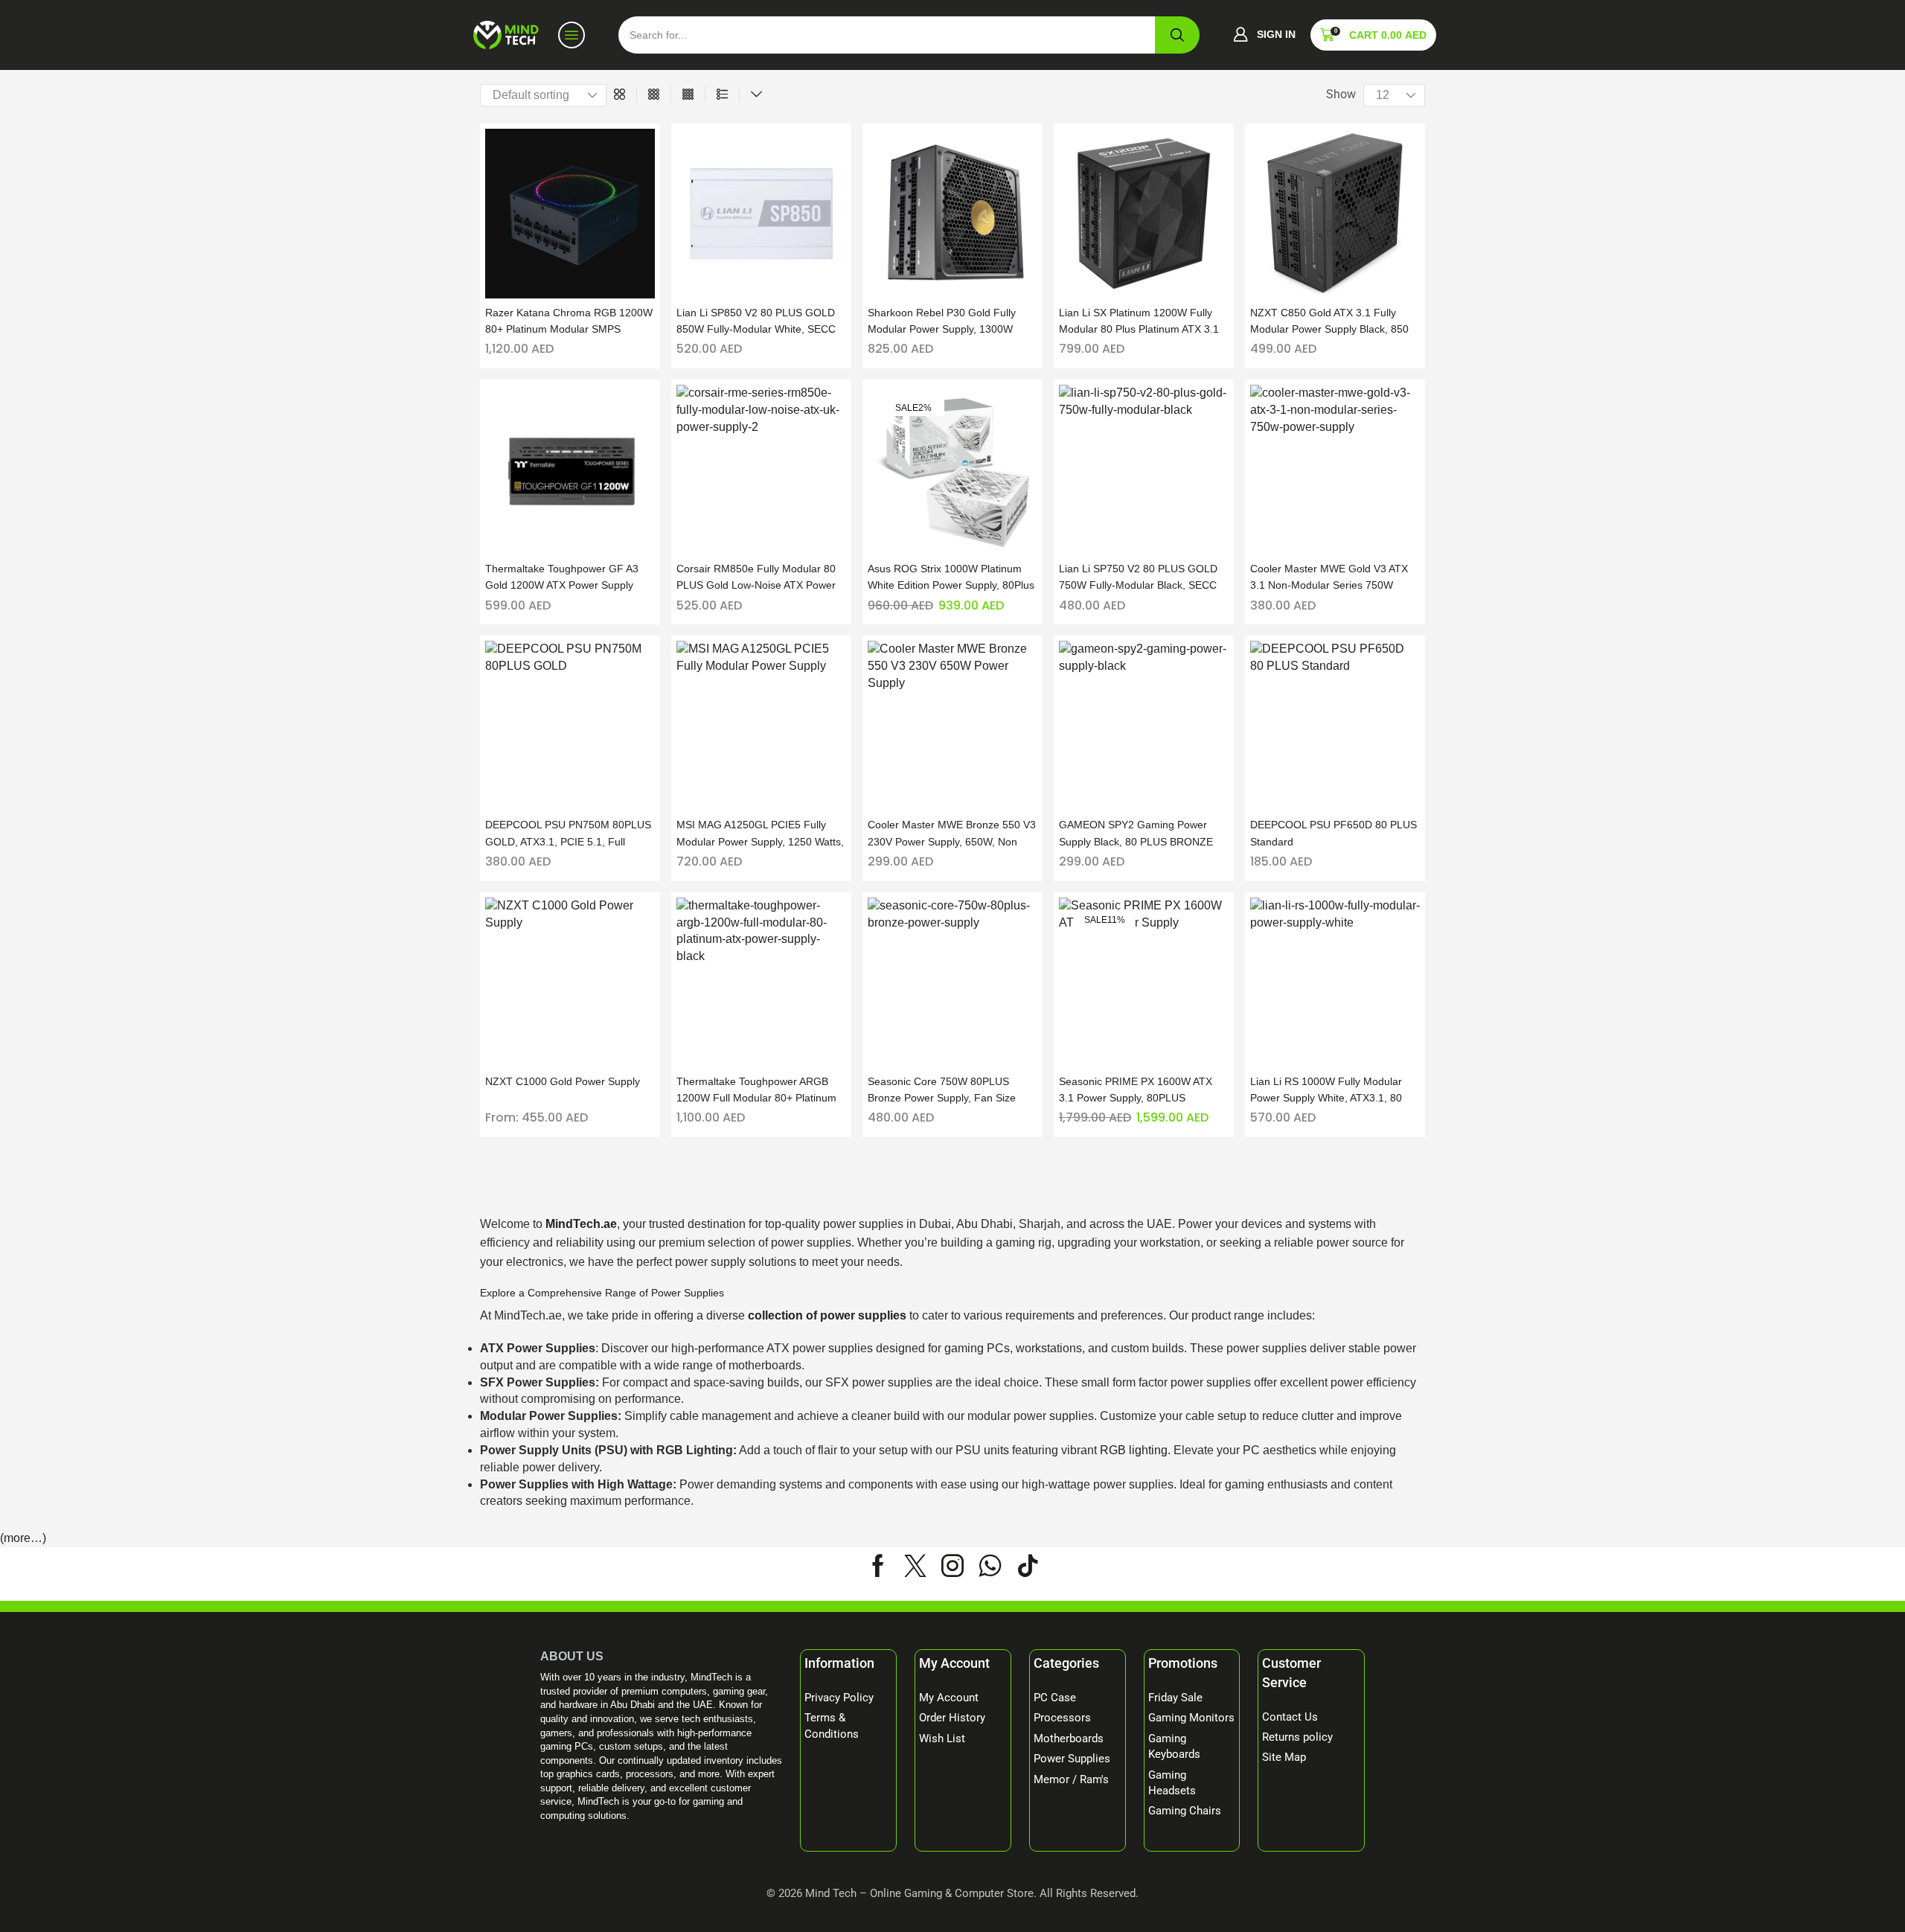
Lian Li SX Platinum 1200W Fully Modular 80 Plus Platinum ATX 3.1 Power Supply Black (1139, 322)
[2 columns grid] (619, 95)
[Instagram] (952, 1566)
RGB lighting (1134, 1450)
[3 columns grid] (654, 95)
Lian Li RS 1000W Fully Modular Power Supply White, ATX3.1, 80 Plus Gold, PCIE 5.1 (1326, 1091)
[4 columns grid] (688, 95)
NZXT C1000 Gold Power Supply (563, 1081)
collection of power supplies (827, 1315)
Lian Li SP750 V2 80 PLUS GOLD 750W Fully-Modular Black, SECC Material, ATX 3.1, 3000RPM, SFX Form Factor (1139, 578)
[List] (722, 95)
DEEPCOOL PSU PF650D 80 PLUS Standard (1333, 833)
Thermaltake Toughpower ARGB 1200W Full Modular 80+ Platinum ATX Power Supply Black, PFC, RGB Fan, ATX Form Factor (756, 1091)
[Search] (1177, 35)
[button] (1264, 35)
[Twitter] (915, 1566)
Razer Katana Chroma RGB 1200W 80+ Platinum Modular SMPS (569, 321)
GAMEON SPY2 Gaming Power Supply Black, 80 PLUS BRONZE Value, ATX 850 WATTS (1136, 834)
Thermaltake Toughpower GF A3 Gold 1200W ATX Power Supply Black (562, 578)
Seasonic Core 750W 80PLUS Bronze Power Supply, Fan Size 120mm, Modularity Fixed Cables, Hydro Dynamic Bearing (947, 1091)
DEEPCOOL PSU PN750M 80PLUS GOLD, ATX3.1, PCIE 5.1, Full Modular (568, 834)
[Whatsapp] (990, 1566)
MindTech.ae (581, 1224)
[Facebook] (878, 1566)
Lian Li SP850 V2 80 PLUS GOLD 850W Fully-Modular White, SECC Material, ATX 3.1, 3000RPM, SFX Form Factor (756, 322)
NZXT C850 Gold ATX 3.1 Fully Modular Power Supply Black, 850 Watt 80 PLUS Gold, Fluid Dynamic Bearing (1332, 322)
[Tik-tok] (1028, 1566)
